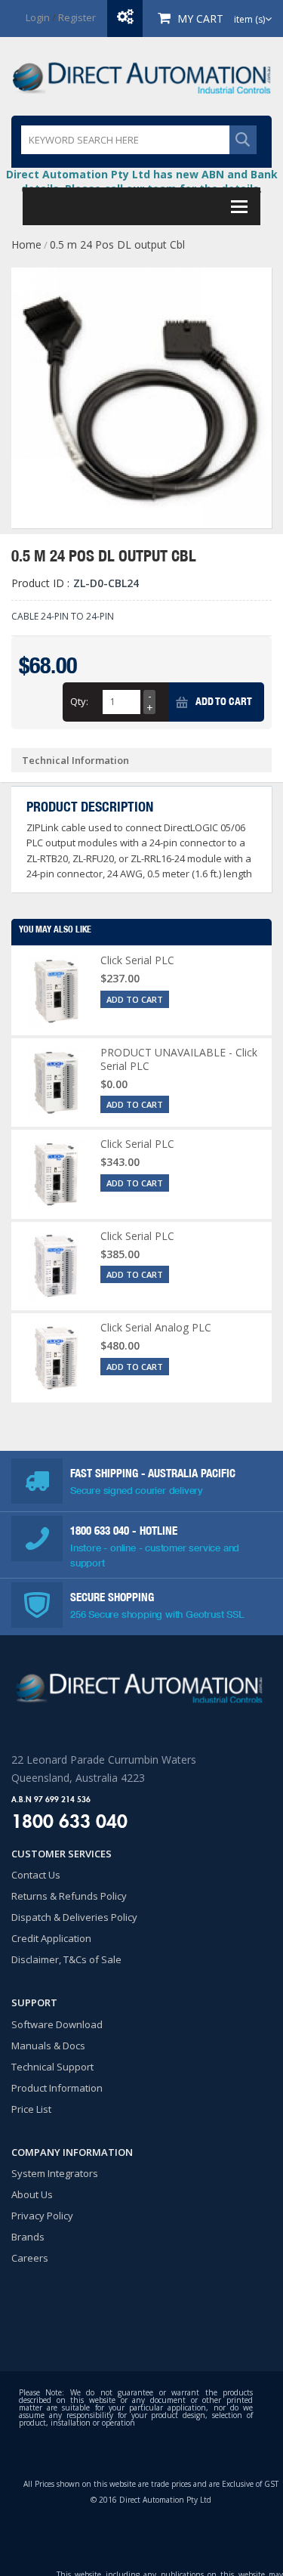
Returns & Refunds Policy (69, 1896)
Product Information (57, 2088)
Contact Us (36, 1875)
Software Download (57, 2024)
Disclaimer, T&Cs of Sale (66, 1959)
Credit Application (51, 1938)
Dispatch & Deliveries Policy (74, 1917)
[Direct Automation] (141, 76)
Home (26, 244)
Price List (31, 2109)
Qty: (79, 701)
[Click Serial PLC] (56, 991)
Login (38, 17)
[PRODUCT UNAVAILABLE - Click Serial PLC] (56, 1083)
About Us (32, 2194)
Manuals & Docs (48, 2046)
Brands (28, 2237)
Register (77, 17)
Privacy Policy (42, 2216)
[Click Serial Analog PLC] (56, 1358)
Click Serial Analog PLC (156, 1327)
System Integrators (55, 2173)
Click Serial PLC (137, 960)
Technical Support (52, 2067)
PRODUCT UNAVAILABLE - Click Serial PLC (179, 1059)
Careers (30, 2258)
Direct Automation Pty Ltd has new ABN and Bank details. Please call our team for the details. (142, 181)
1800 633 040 (101, 1531)
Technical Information (75, 760)
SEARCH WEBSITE (243, 140)
